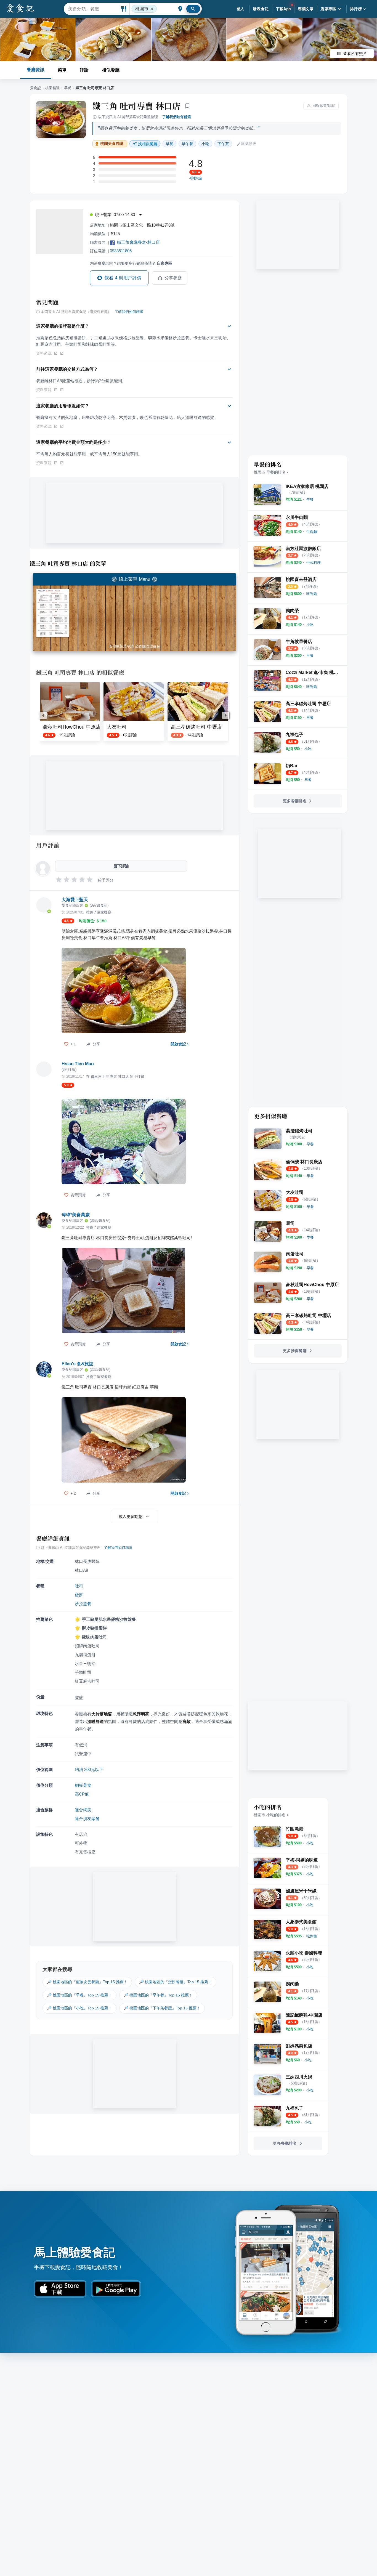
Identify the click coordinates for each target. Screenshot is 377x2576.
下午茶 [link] (223, 144)
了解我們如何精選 (177, 117)
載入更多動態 (131, 1517)
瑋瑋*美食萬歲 (76, 1215)
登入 (241, 9)
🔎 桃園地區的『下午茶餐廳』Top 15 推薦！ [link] (162, 2008)
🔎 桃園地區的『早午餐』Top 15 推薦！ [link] (158, 1995)
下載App (283, 9)
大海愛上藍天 (75, 900)
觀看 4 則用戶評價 (123, 278)
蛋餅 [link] (79, 1595)
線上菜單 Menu (134, 579)
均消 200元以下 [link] (89, 1769)
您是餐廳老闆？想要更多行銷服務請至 (131, 263)
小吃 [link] (205, 144)
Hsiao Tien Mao (78, 1064)
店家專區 (328, 9)
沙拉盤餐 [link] (83, 1604)
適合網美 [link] (83, 1810)
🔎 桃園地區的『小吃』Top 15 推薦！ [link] (79, 2008)
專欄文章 (306, 9)
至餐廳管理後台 (148, 646)
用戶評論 (48, 845)
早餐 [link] (169, 144)
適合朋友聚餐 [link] (87, 1819)
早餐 (68, 88)
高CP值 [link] (82, 1794)
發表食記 (261, 9)
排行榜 (356, 9)
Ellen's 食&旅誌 (77, 1364)
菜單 (62, 70)
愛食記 (35, 88)
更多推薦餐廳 (295, 1351)
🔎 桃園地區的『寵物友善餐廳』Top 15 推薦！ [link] (87, 1982)
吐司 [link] (79, 1586)
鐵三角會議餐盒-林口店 (138, 242)
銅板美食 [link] (83, 1785)
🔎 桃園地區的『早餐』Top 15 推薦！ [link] (79, 1995)
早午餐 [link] (187, 144)
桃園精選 (52, 88)
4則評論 (196, 178)
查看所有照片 (355, 54)
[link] (310, 499)
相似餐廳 (111, 70)
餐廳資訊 (36, 70)
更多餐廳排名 (295, 801)
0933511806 (121, 251)
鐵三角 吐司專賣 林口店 (137, 106)
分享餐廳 (173, 278)
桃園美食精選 (112, 144)
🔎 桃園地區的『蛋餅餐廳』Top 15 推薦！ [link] (176, 1982)
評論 (84, 70)
